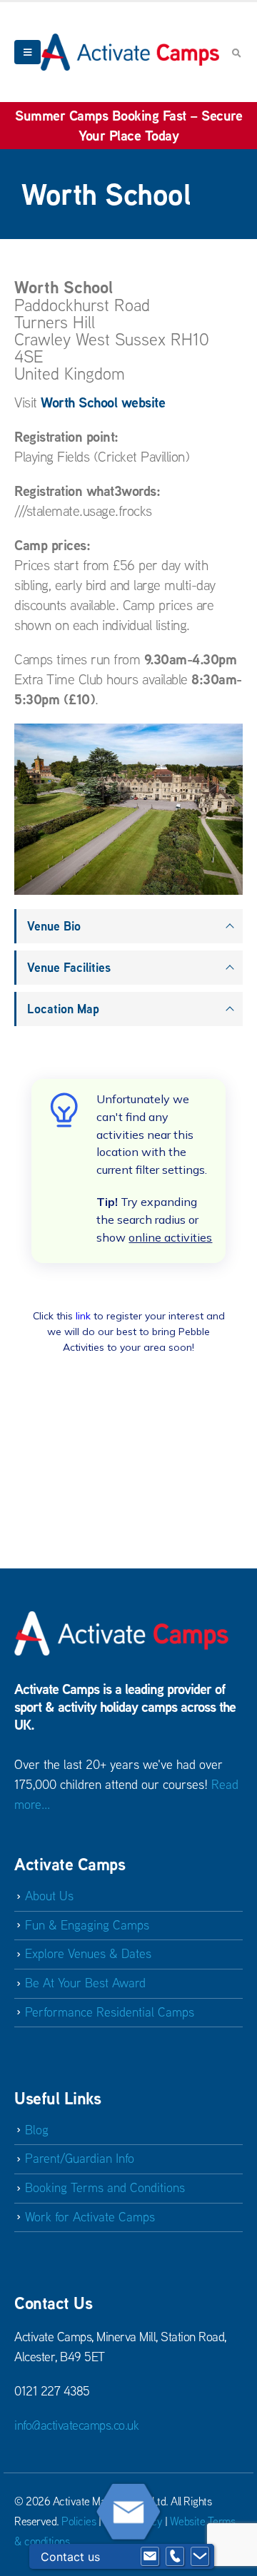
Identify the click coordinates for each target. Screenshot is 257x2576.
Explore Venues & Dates (88, 1953)
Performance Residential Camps (110, 2012)
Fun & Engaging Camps (87, 1925)
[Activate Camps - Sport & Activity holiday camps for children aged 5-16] (130, 52)
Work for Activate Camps (90, 2217)
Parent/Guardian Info (80, 2158)
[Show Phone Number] (175, 2557)
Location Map (63, 1009)
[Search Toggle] (236, 53)
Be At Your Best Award (85, 1983)
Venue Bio (54, 926)
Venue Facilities (69, 967)
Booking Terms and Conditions (105, 2187)
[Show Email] (150, 2557)
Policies (79, 2521)
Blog (37, 2130)
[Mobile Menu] (27, 52)
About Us (49, 1896)
